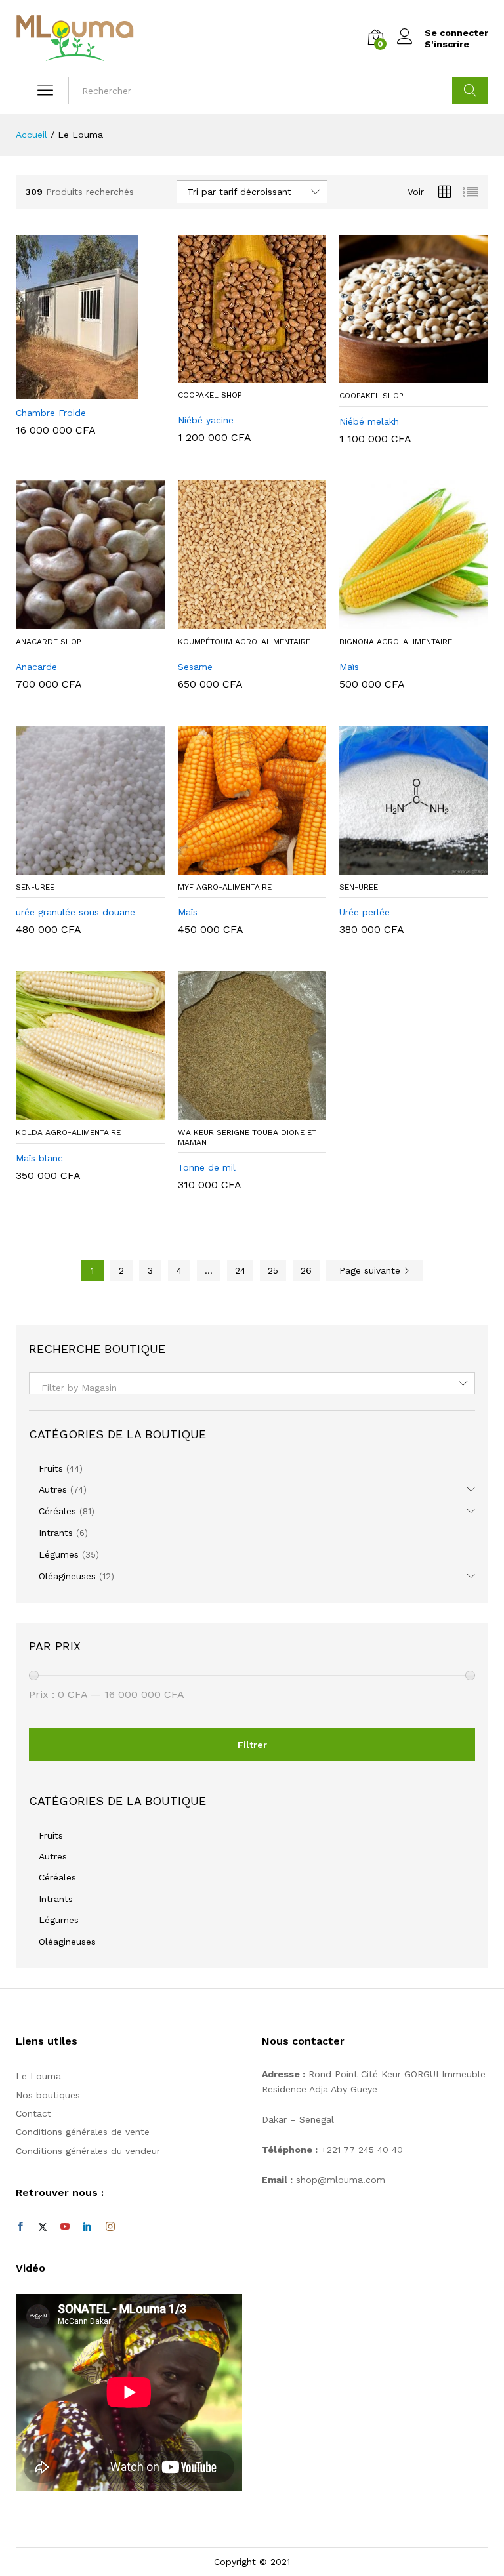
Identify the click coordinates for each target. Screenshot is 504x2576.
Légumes (59, 1554)
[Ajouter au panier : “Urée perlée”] (399, 867)
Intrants (56, 1533)
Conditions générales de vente (83, 2132)
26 (306, 1270)
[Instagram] (110, 2227)
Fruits (51, 1468)
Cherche (470, 91)
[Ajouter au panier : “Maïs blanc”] (75, 1112)
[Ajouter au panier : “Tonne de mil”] (237, 1112)
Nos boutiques (48, 2095)
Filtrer (252, 1745)
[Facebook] (20, 2227)
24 (240, 1270)
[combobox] (252, 1383)
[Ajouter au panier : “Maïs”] (399, 621)
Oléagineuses (67, 1576)
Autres (53, 1489)
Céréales (57, 1511)
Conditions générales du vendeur (88, 2151)
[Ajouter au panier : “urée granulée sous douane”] (75, 867)
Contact (33, 2113)
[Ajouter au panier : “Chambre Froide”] (75, 391)
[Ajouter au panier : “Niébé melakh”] (399, 375)
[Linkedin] (87, 2227)
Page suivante (371, 1270)
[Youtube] (65, 2227)
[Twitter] (43, 2227)
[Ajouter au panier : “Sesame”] (237, 621)
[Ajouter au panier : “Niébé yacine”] (237, 375)
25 (273, 1270)
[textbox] (252, 1388)
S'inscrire (447, 44)
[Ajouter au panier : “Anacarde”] (75, 621)
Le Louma (38, 2076)
